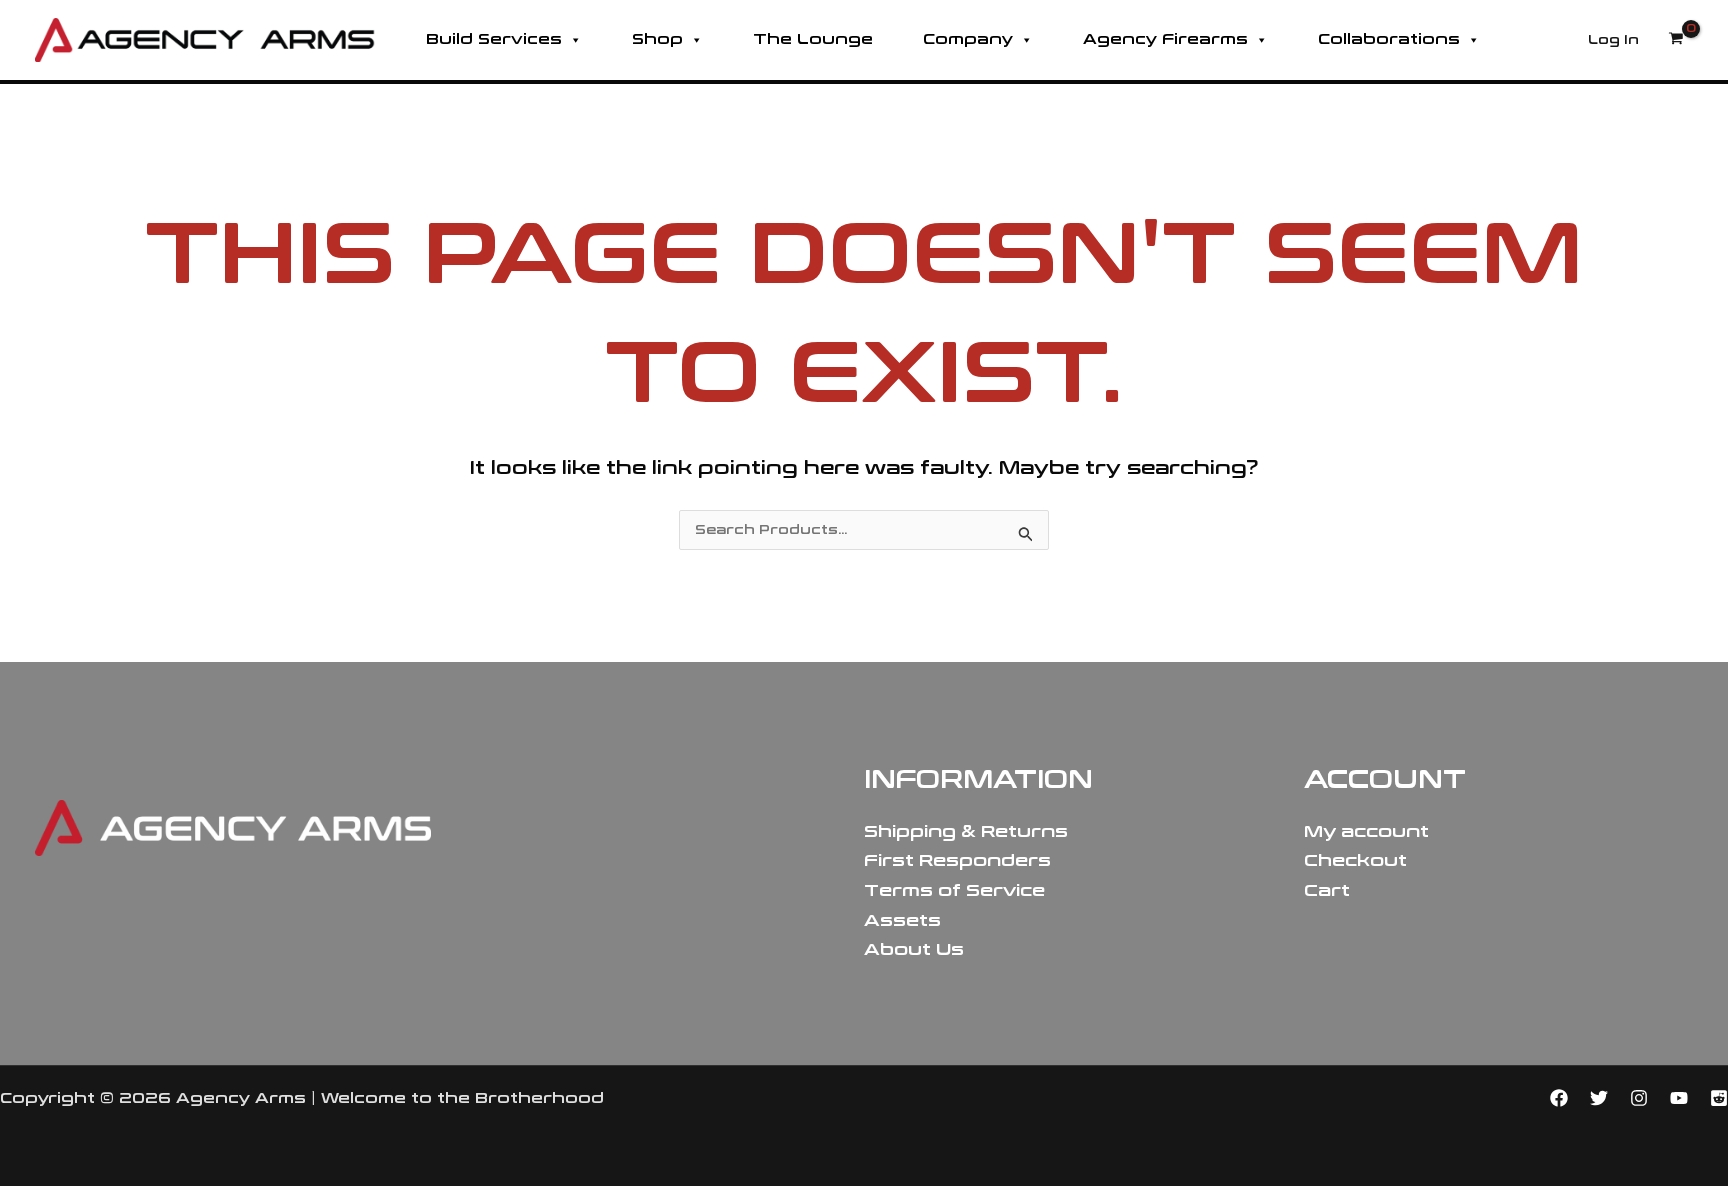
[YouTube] (1679, 1098)
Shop (657, 39)
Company (968, 39)
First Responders (957, 860)
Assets (902, 920)
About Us (914, 949)
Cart (1327, 890)
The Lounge (813, 39)
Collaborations (1389, 39)
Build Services (494, 39)
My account (1366, 831)
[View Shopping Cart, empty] (1676, 40)
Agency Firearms (1165, 39)
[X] (1599, 1098)
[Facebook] (1559, 1098)
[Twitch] (1719, 1098)
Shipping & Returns (966, 831)
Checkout (1355, 860)
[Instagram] (1639, 1098)
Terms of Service (954, 890)
